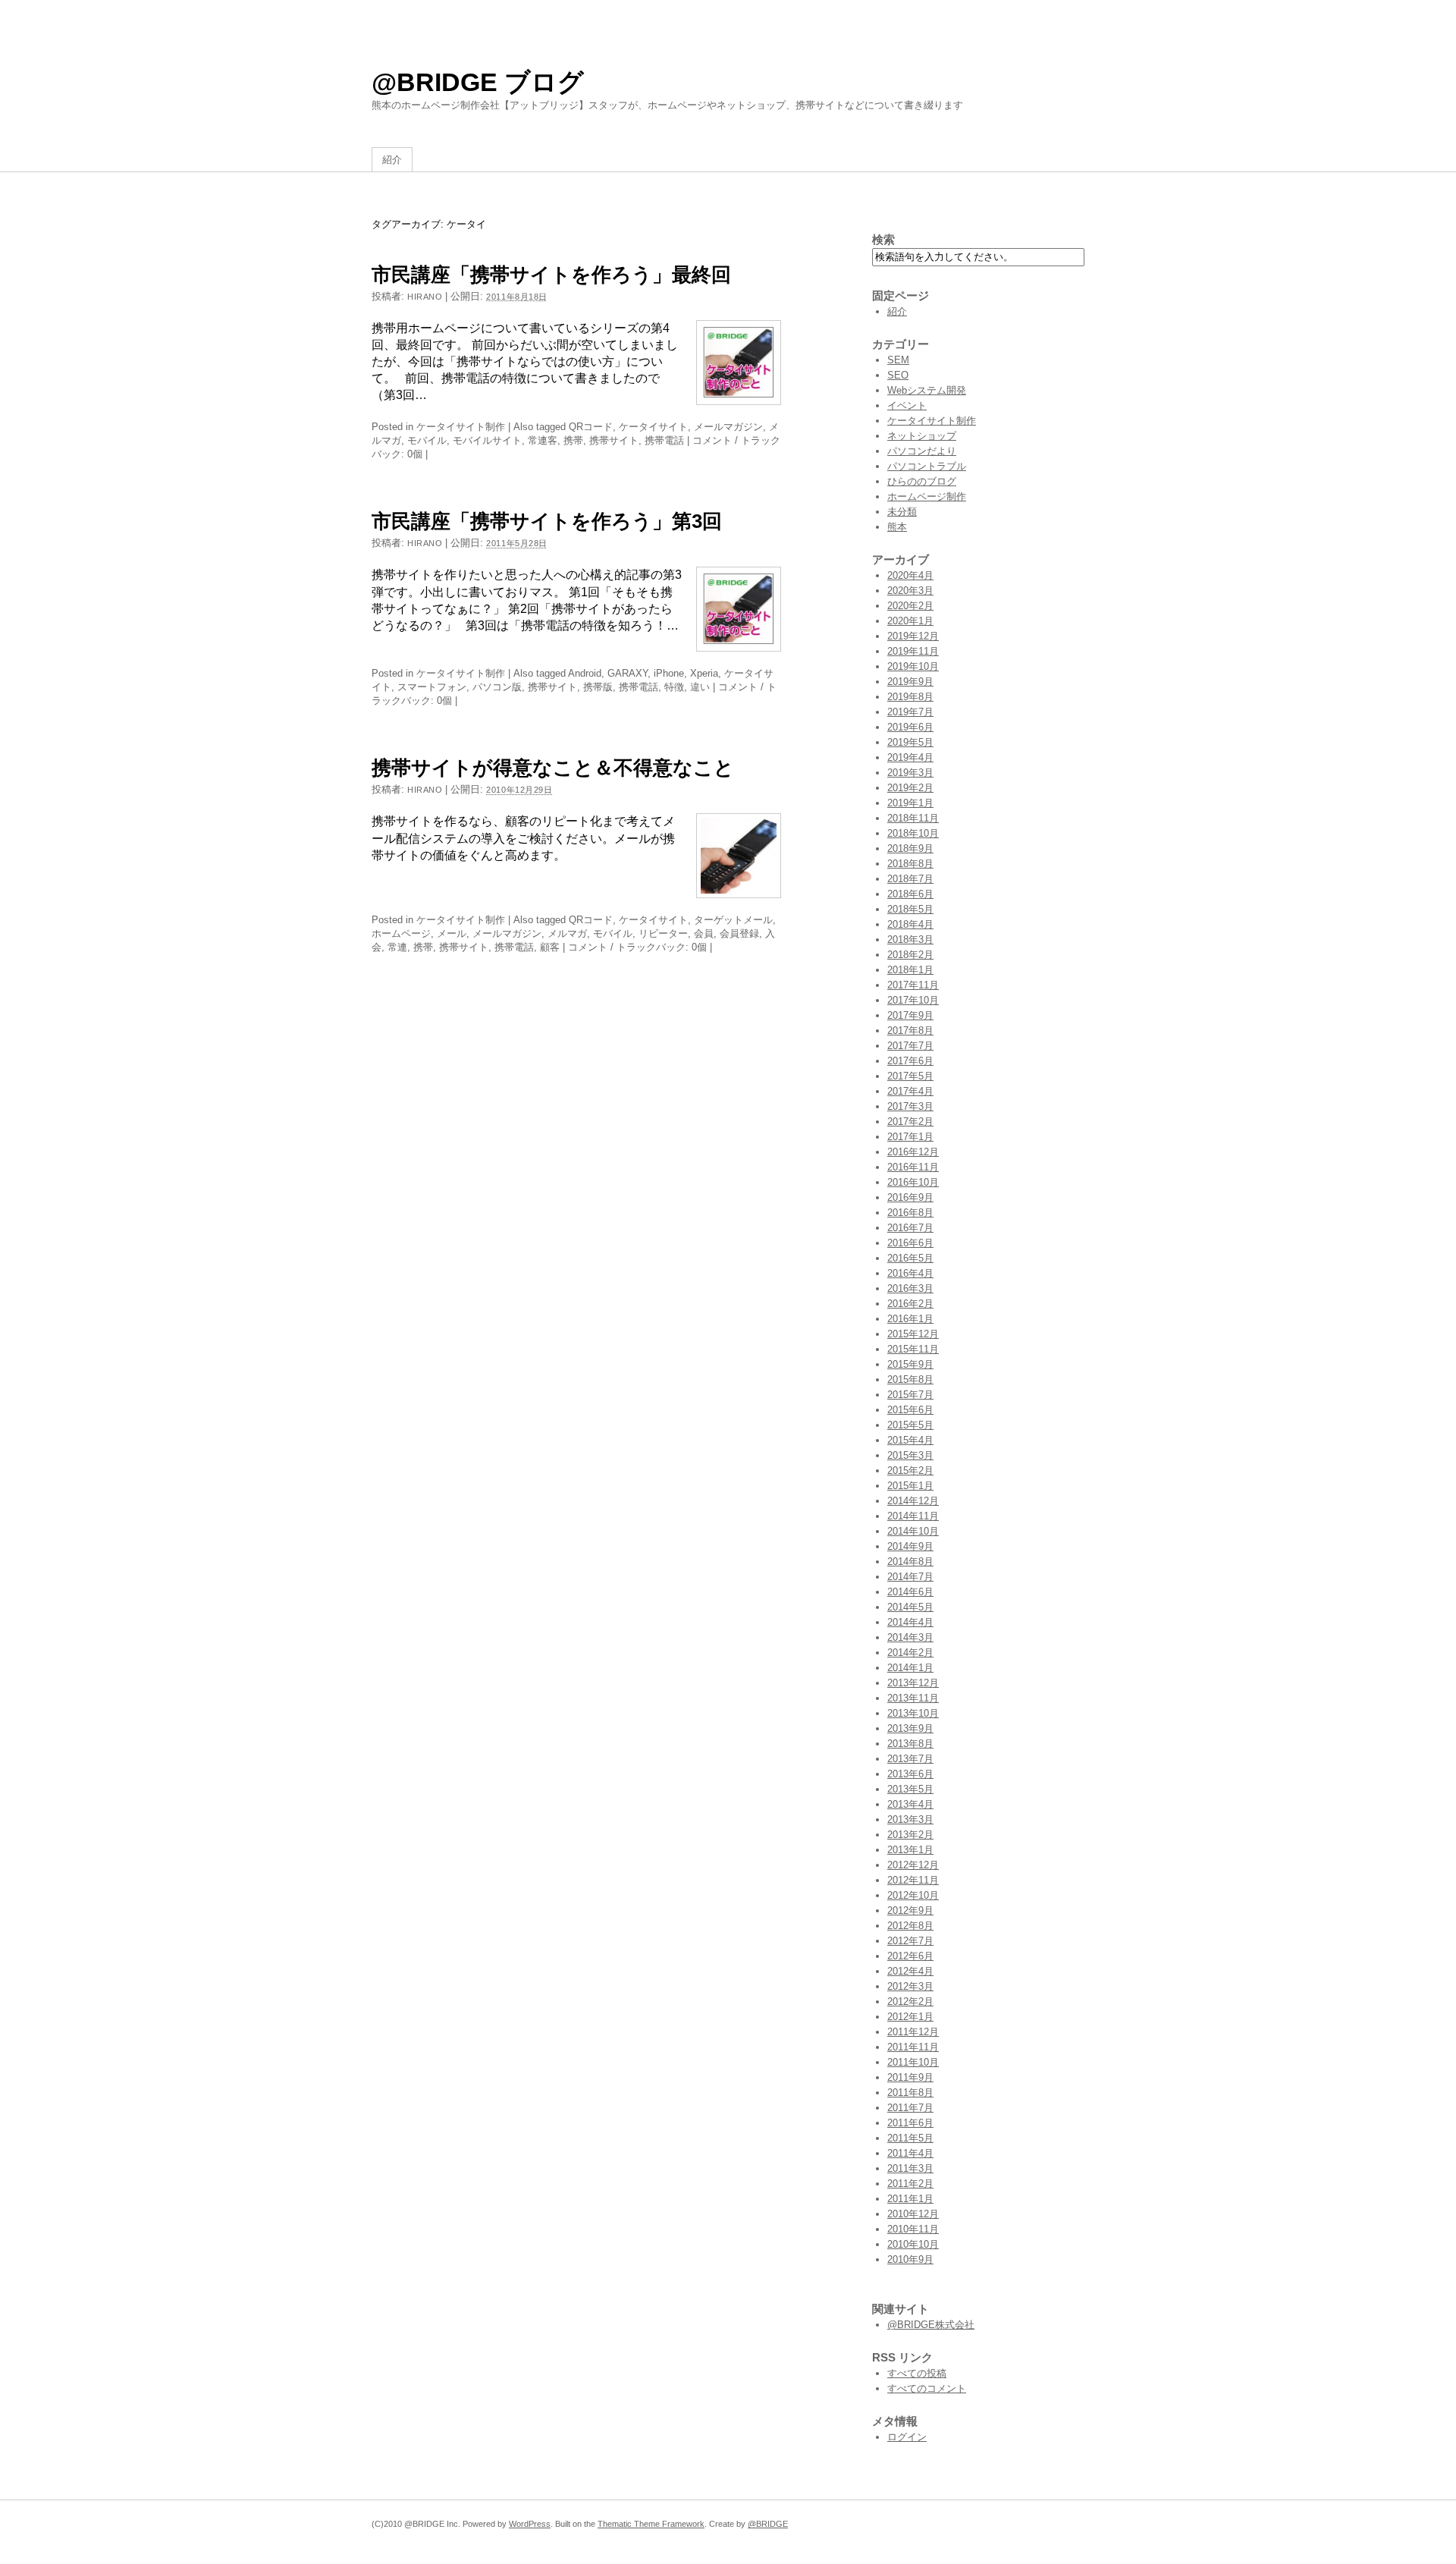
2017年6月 (910, 1061)
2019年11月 (913, 651)
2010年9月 (910, 2259)
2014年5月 (910, 1607)
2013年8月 (910, 1744)
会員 (704, 933)
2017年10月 (913, 1000)
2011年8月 (910, 2093)
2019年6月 (910, 727)
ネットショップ (922, 436)
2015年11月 (913, 1349)
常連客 (543, 440)
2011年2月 (910, 2184)
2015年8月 (910, 1379)
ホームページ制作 (927, 496)
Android (585, 673)
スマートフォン (432, 687)
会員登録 (739, 933)
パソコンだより (922, 451)
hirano (425, 297)
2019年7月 (910, 712)
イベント (907, 405)
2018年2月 (910, 955)
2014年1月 (910, 1668)
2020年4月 (910, 575)
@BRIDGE (768, 2524)
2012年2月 (910, 2002)
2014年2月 (910, 1653)
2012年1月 (910, 2017)
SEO (898, 375)
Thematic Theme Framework (651, 2524)
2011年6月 (910, 2123)
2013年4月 (910, 1804)
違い (700, 687)
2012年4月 (910, 1971)
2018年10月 (913, 833)
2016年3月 (910, 1288)
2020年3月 (910, 591)
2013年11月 (913, 1698)
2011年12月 (913, 2032)
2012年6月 (910, 1956)
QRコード (591, 427)
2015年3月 (910, 1455)
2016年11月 (913, 1167)
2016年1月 (910, 1319)
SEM (898, 360)
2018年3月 (910, 940)
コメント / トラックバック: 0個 (637, 947)
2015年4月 (910, 1440)
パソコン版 (497, 687)
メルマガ (567, 933)
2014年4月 (910, 1622)
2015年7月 (910, 1395)
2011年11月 (913, 2047)
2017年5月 (910, 1076)
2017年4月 (910, 1091)
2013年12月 (913, 1683)
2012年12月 (913, 1865)
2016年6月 (910, 1243)
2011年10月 (913, 2062)
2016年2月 (910, 1304)
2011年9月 (910, 2077)
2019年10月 (913, 666)
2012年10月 (913, 1895)
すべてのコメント (927, 2388)
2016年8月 (910, 1213)
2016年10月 (913, 1182)
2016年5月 (910, 1258)
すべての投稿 (917, 2373)
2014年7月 (910, 1577)
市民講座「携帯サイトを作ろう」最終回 (551, 275)
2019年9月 (910, 682)
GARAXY (628, 673)
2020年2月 (910, 606)
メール (452, 933)
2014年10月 (913, 1531)
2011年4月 (910, 2153)
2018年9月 (910, 848)
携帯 (573, 440)
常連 (397, 947)
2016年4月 (910, 1273)
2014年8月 (910, 1562)
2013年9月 (910, 1728)
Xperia (704, 673)
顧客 (550, 947)
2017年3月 (910, 1106)
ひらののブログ (922, 481)
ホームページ (401, 933)
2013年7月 (910, 1759)
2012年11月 (913, 1880)
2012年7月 (910, 1941)
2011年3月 (910, 2168)
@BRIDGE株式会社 (931, 2325)
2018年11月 (913, 818)
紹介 (392, 160)
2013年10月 (913, 1713)
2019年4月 (910, 757)
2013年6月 (910, 1774)
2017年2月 (910, 1122)
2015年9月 (910, 1364)
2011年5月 (910, 2138)
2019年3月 (910, 773)
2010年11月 (913, 2229)
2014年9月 (910, 1546)
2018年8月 (910, 864)
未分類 (902, 512)
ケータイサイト (653, 427)
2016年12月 (913, 1152)
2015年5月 (910, 1425)
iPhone (669, 673)
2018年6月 (910, 894)
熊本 (897, 527)
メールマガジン (728, 427)
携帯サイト (614, 440)
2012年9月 (910, 1910)
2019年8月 (910, 697)
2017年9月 (910, 1015)
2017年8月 (910, 1031)
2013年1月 (910, 1850)
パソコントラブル (927, 466)
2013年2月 (910, 1835)
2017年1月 (910, 1137)
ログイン (907, 2437)
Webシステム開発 (927, 390)
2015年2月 (910, 1471)
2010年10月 (913, 2244)
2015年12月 (913, 1334)
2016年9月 (910, 1197)
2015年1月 (910, 1486)
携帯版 (598, 687)
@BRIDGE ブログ (478, 82)
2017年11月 (913, 985)
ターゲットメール (733, 920)
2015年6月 (910, 1410)
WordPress (530, 2524)
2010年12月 (913, 2214)
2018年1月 (910, 970)
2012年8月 (910, 1926)
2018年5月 (910, 909)
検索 (883, 239)
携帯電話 (664, 440)
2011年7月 (910, 2108)
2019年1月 (910, 803)
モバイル (427, 440)
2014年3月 (910, 1637)
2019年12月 (913, 636)
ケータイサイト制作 (461, 427)
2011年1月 (910, 2199)
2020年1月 (910, 621)
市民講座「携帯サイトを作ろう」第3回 (547, 521)
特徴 (674, 687)
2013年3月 (910, 1819)
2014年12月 (913, 1501)
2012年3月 (910, 1986)
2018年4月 (910, 924)
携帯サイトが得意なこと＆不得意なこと (553, 768)
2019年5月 (910, 742)
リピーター (663, 933)
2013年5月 (910, 1789)
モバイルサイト (487, 440)
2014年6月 (910, 1592)
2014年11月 (913, 1516)
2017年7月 (910, 1046)
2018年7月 (910, 879)
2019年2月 (910, 788)
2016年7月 (910, 1228)
